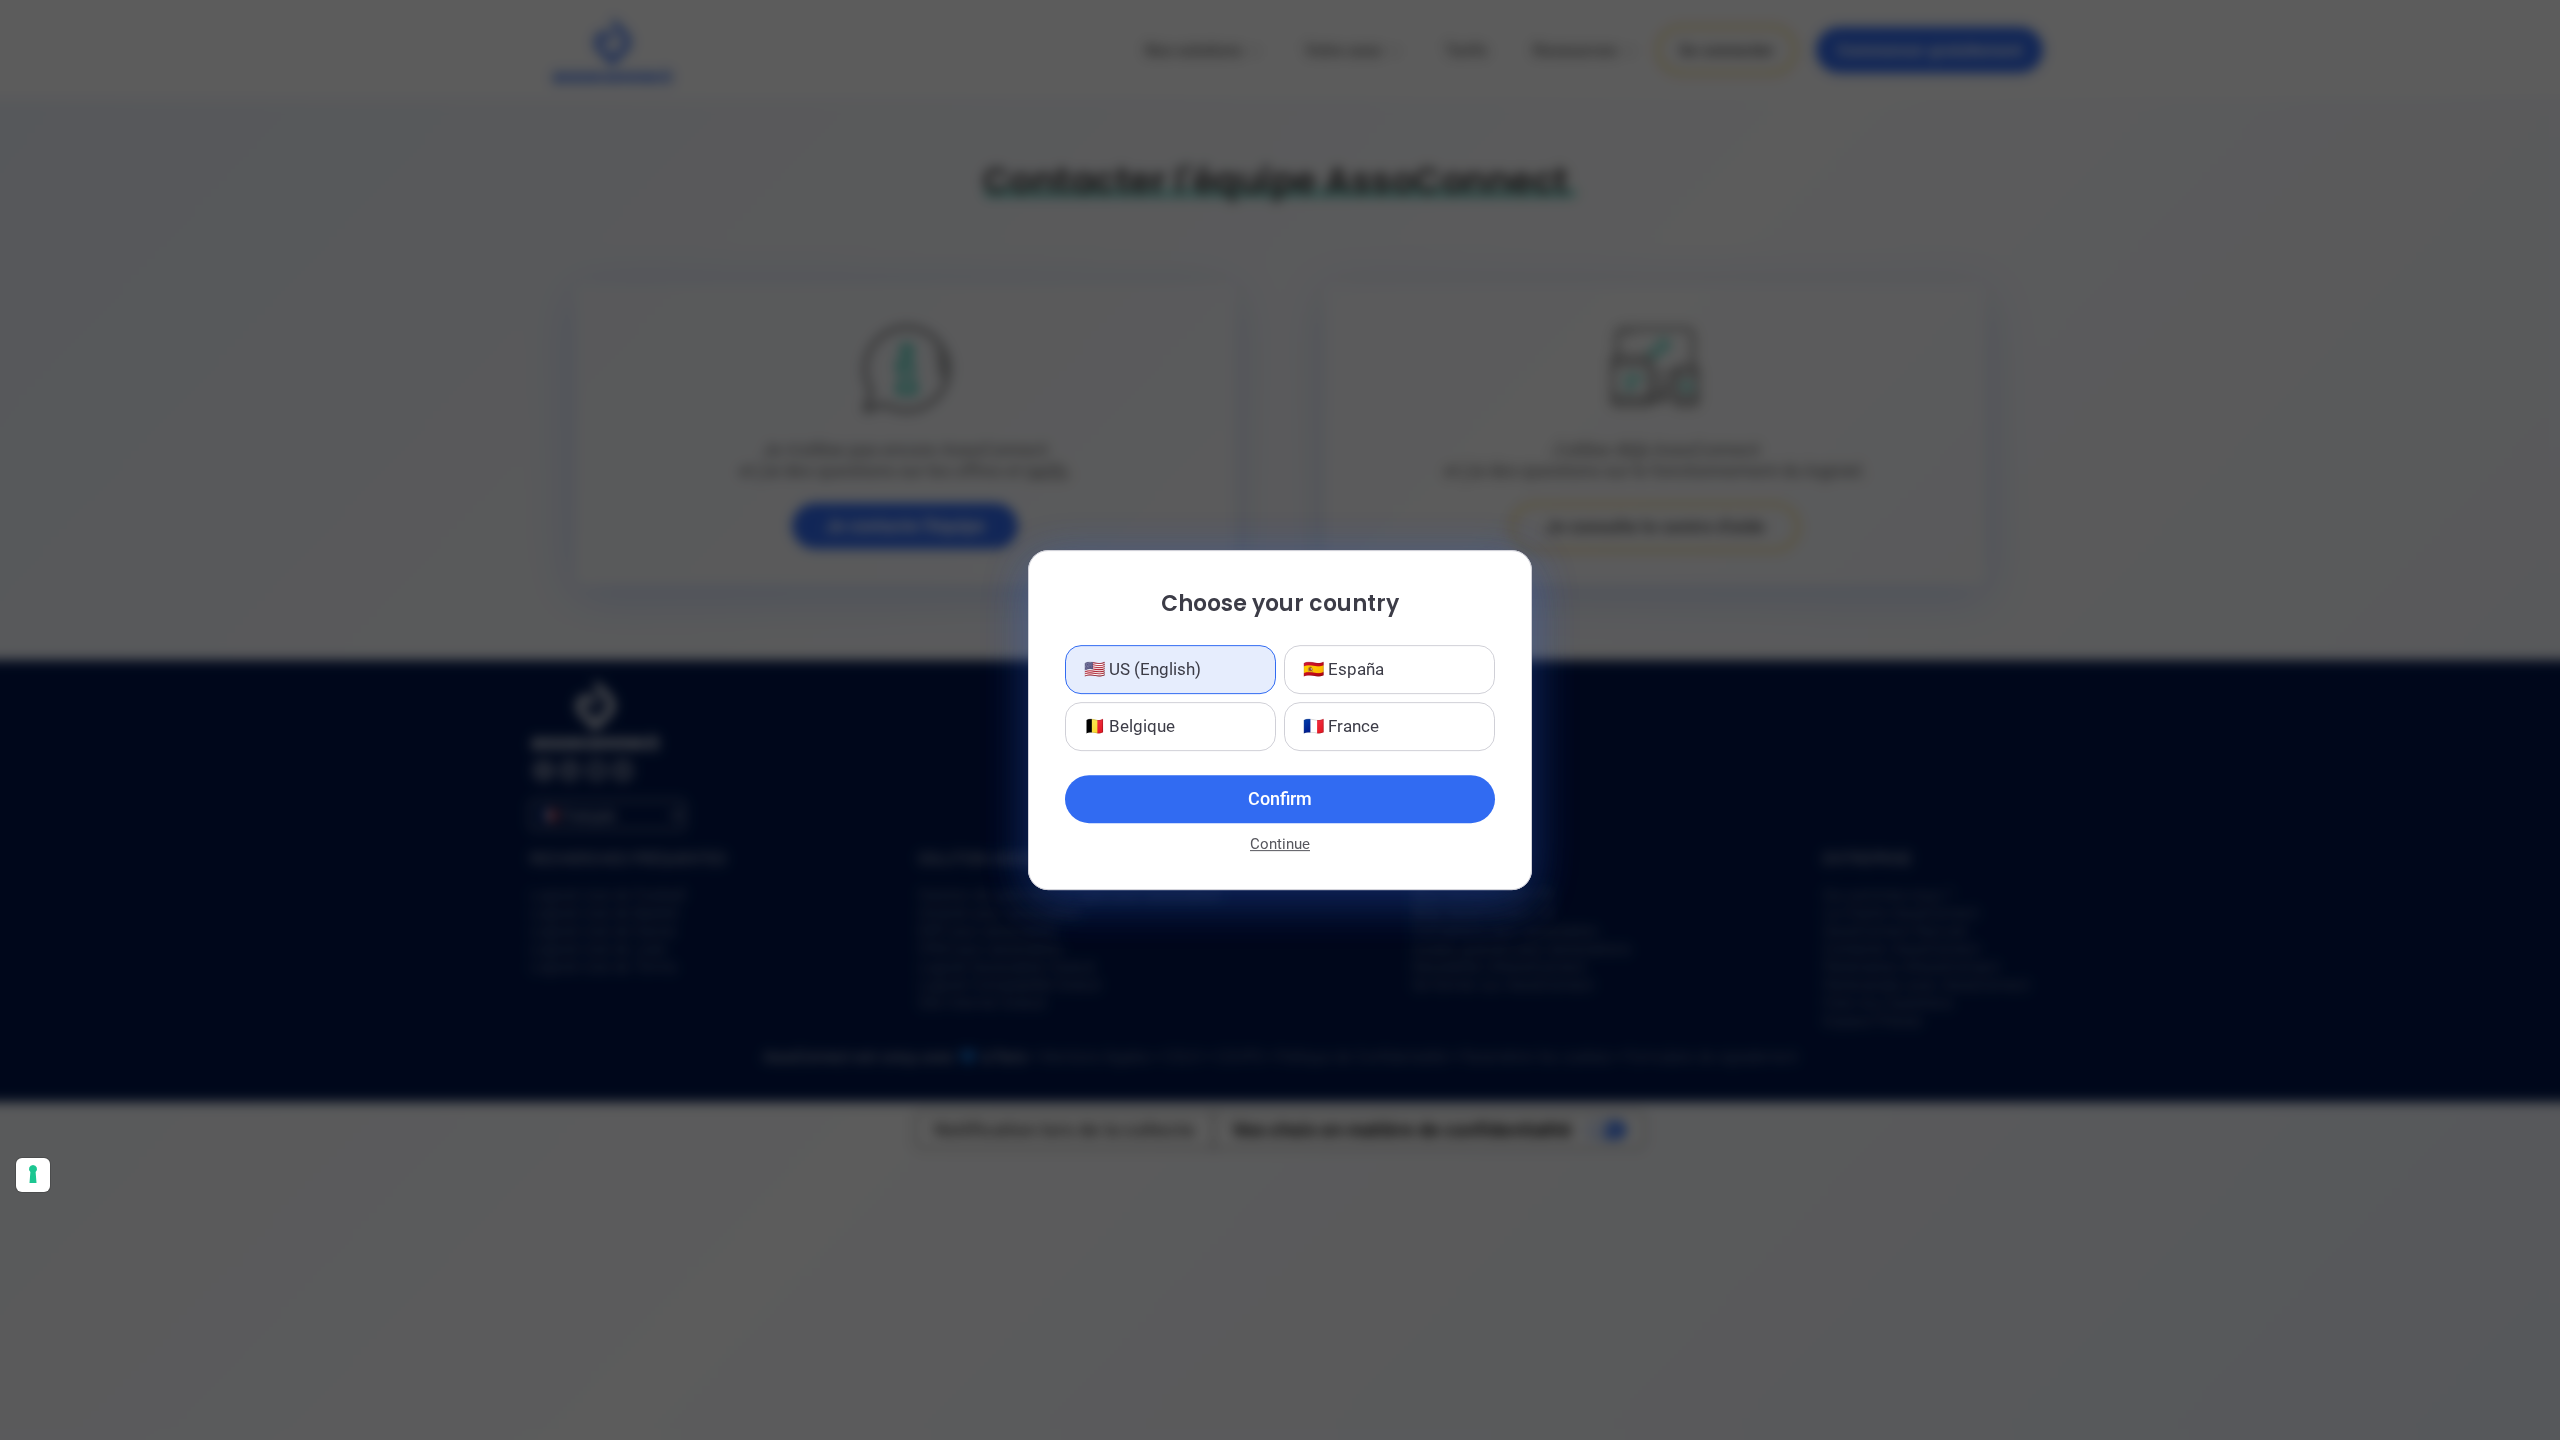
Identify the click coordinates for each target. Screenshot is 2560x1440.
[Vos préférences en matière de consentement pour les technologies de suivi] (33, 1175)
